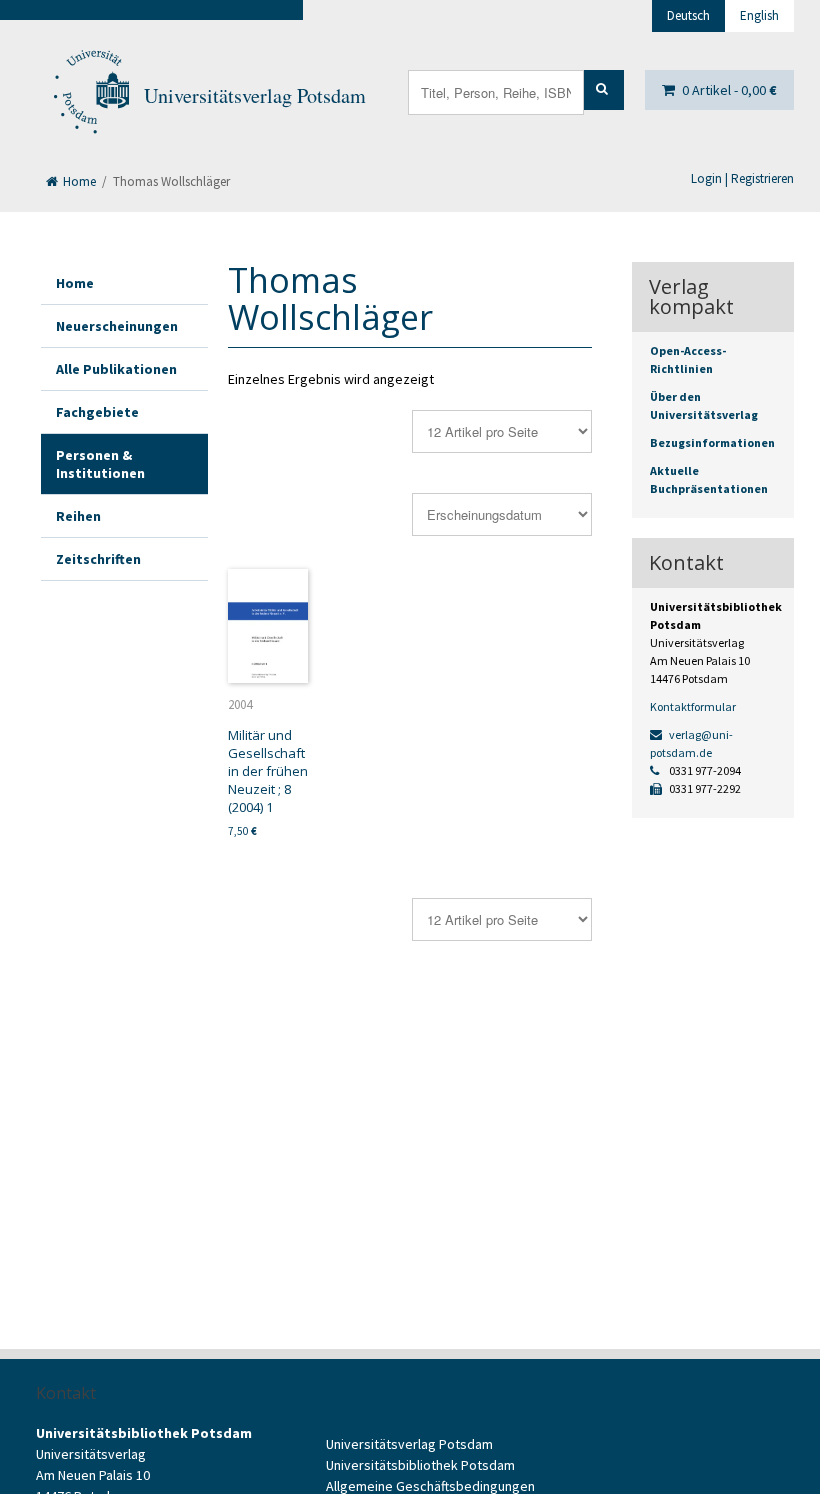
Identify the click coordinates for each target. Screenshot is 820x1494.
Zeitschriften (98, 559)
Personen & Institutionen (100, 464)
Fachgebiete (97, 412)
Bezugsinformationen (712, 442)
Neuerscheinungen (117, 326)
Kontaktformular (693, 706)
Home (78, 181)
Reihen (78, 516)
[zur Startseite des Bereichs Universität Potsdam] (90, 96)
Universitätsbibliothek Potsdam (420, 1465)
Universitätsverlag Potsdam (255, 95)
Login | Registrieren (742, 178)
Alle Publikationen (116, 369)
